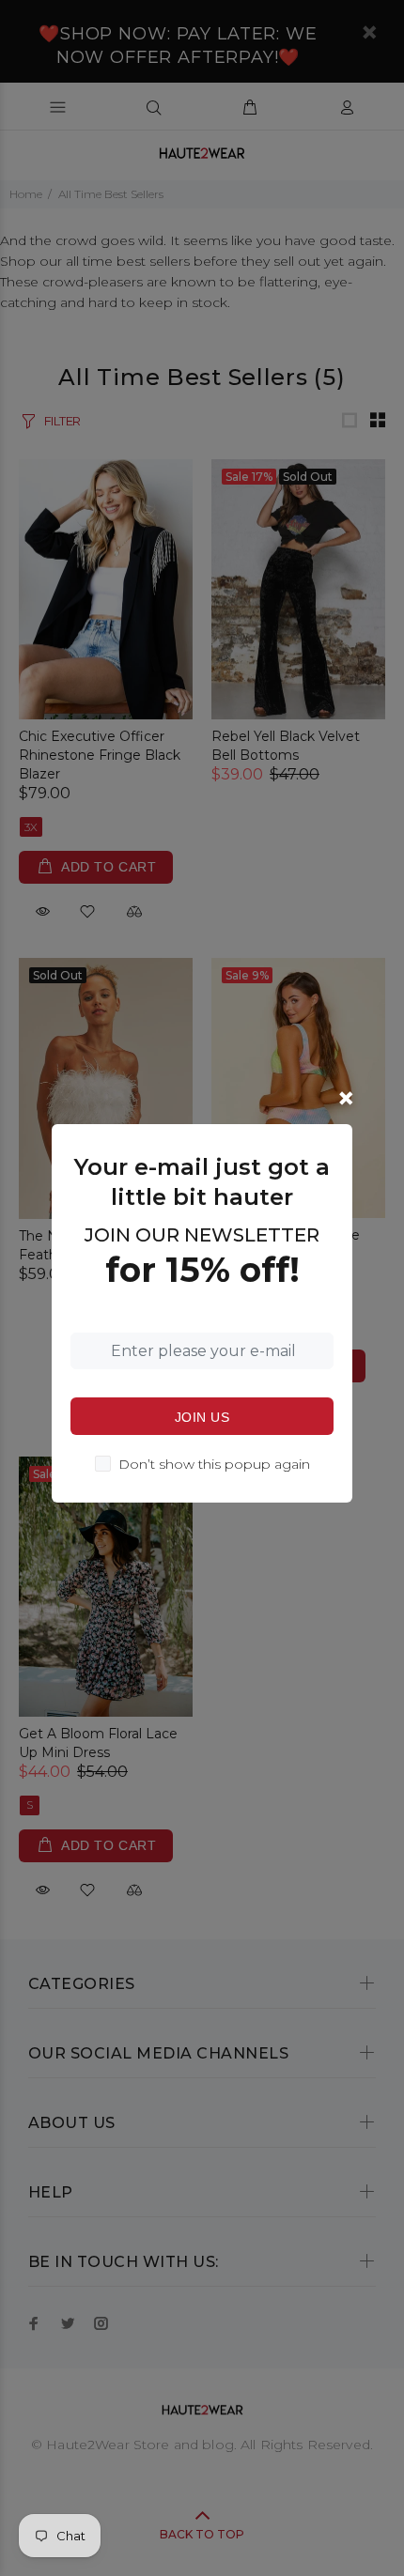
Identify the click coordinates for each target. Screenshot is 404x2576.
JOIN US (202, 1417)
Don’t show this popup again (214, 1464)
